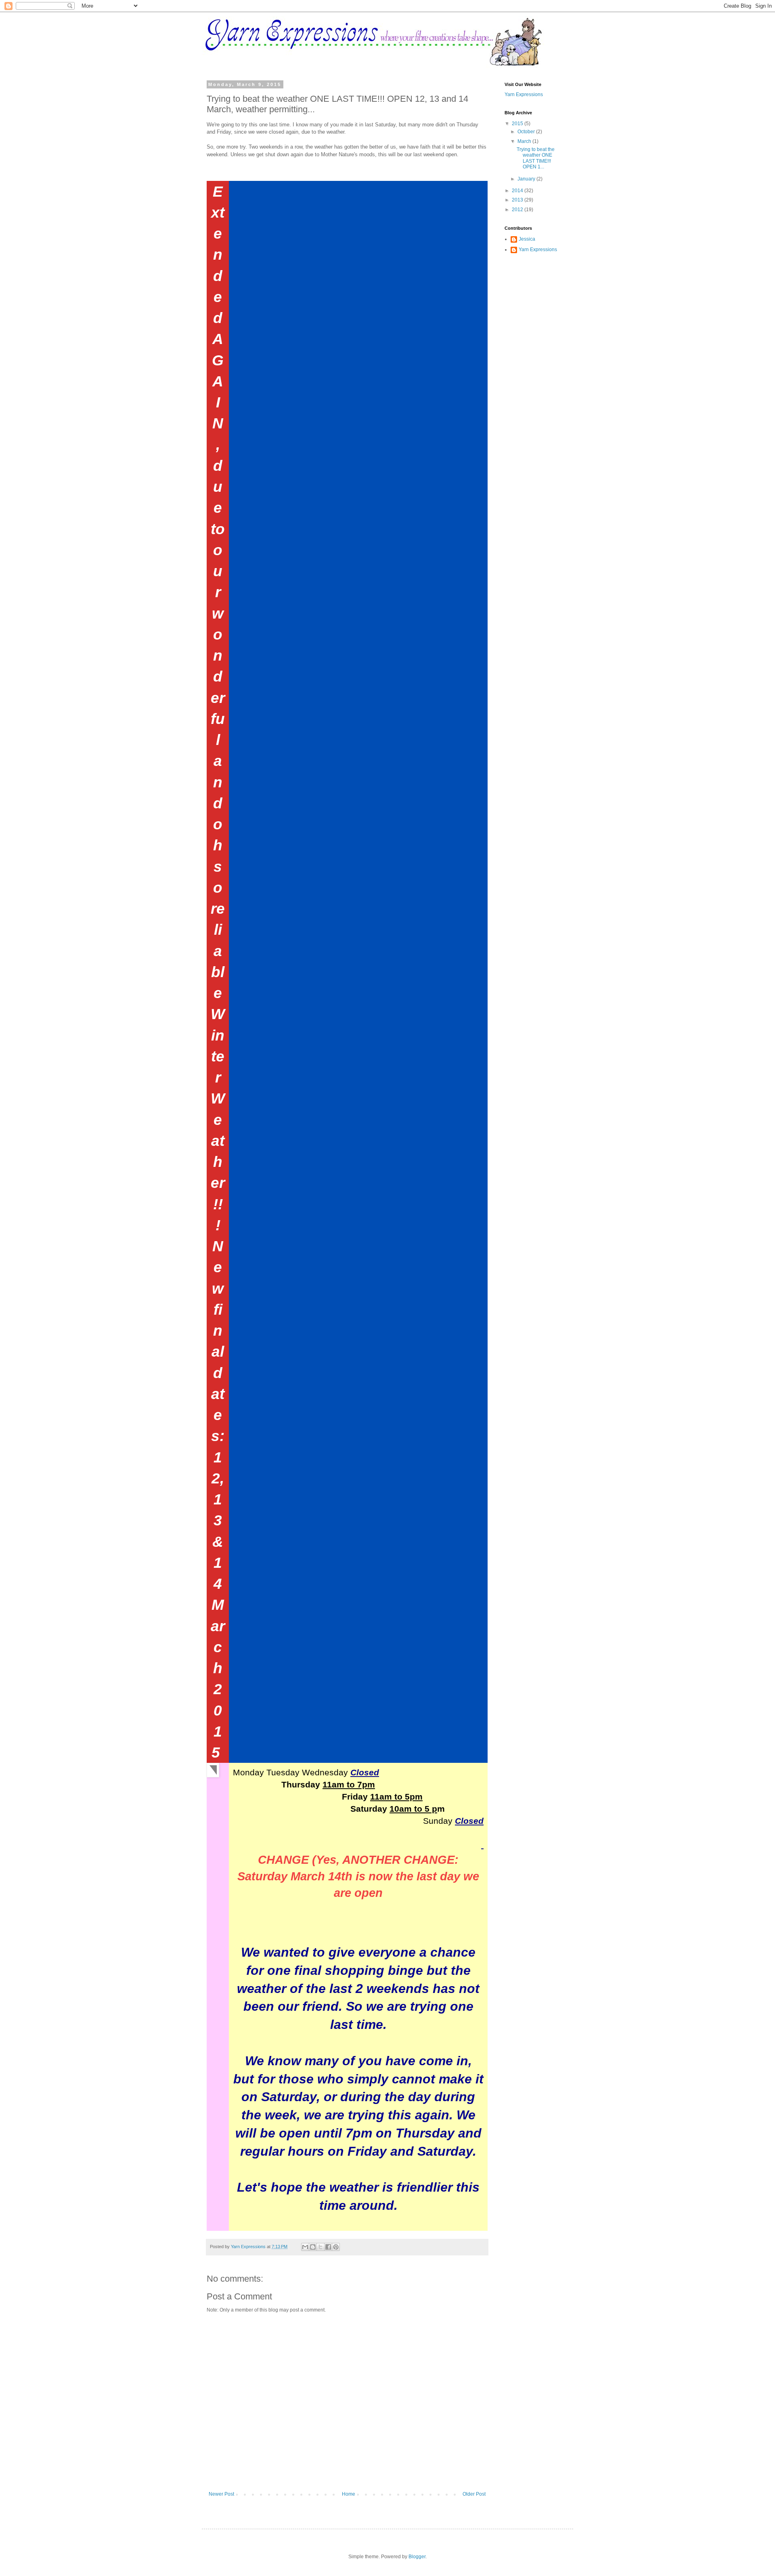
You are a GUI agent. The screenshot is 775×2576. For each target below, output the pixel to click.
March (525, 141)
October (527, 132)
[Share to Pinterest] (336, 2247)
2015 (518, 124)
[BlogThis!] (313, 2247)
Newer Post (221, 2494)
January (527, 179)
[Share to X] (320, 2247)
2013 (518, 200)
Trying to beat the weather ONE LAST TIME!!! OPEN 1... (536, 158)
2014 (518, 191)
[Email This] (305, 2247)
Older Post (474, 2494)
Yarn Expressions (524, 94)
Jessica (527, 239)
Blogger (417, 2557)
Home (349, 2494)
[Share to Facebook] (328, 2247)
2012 (518, 210)
